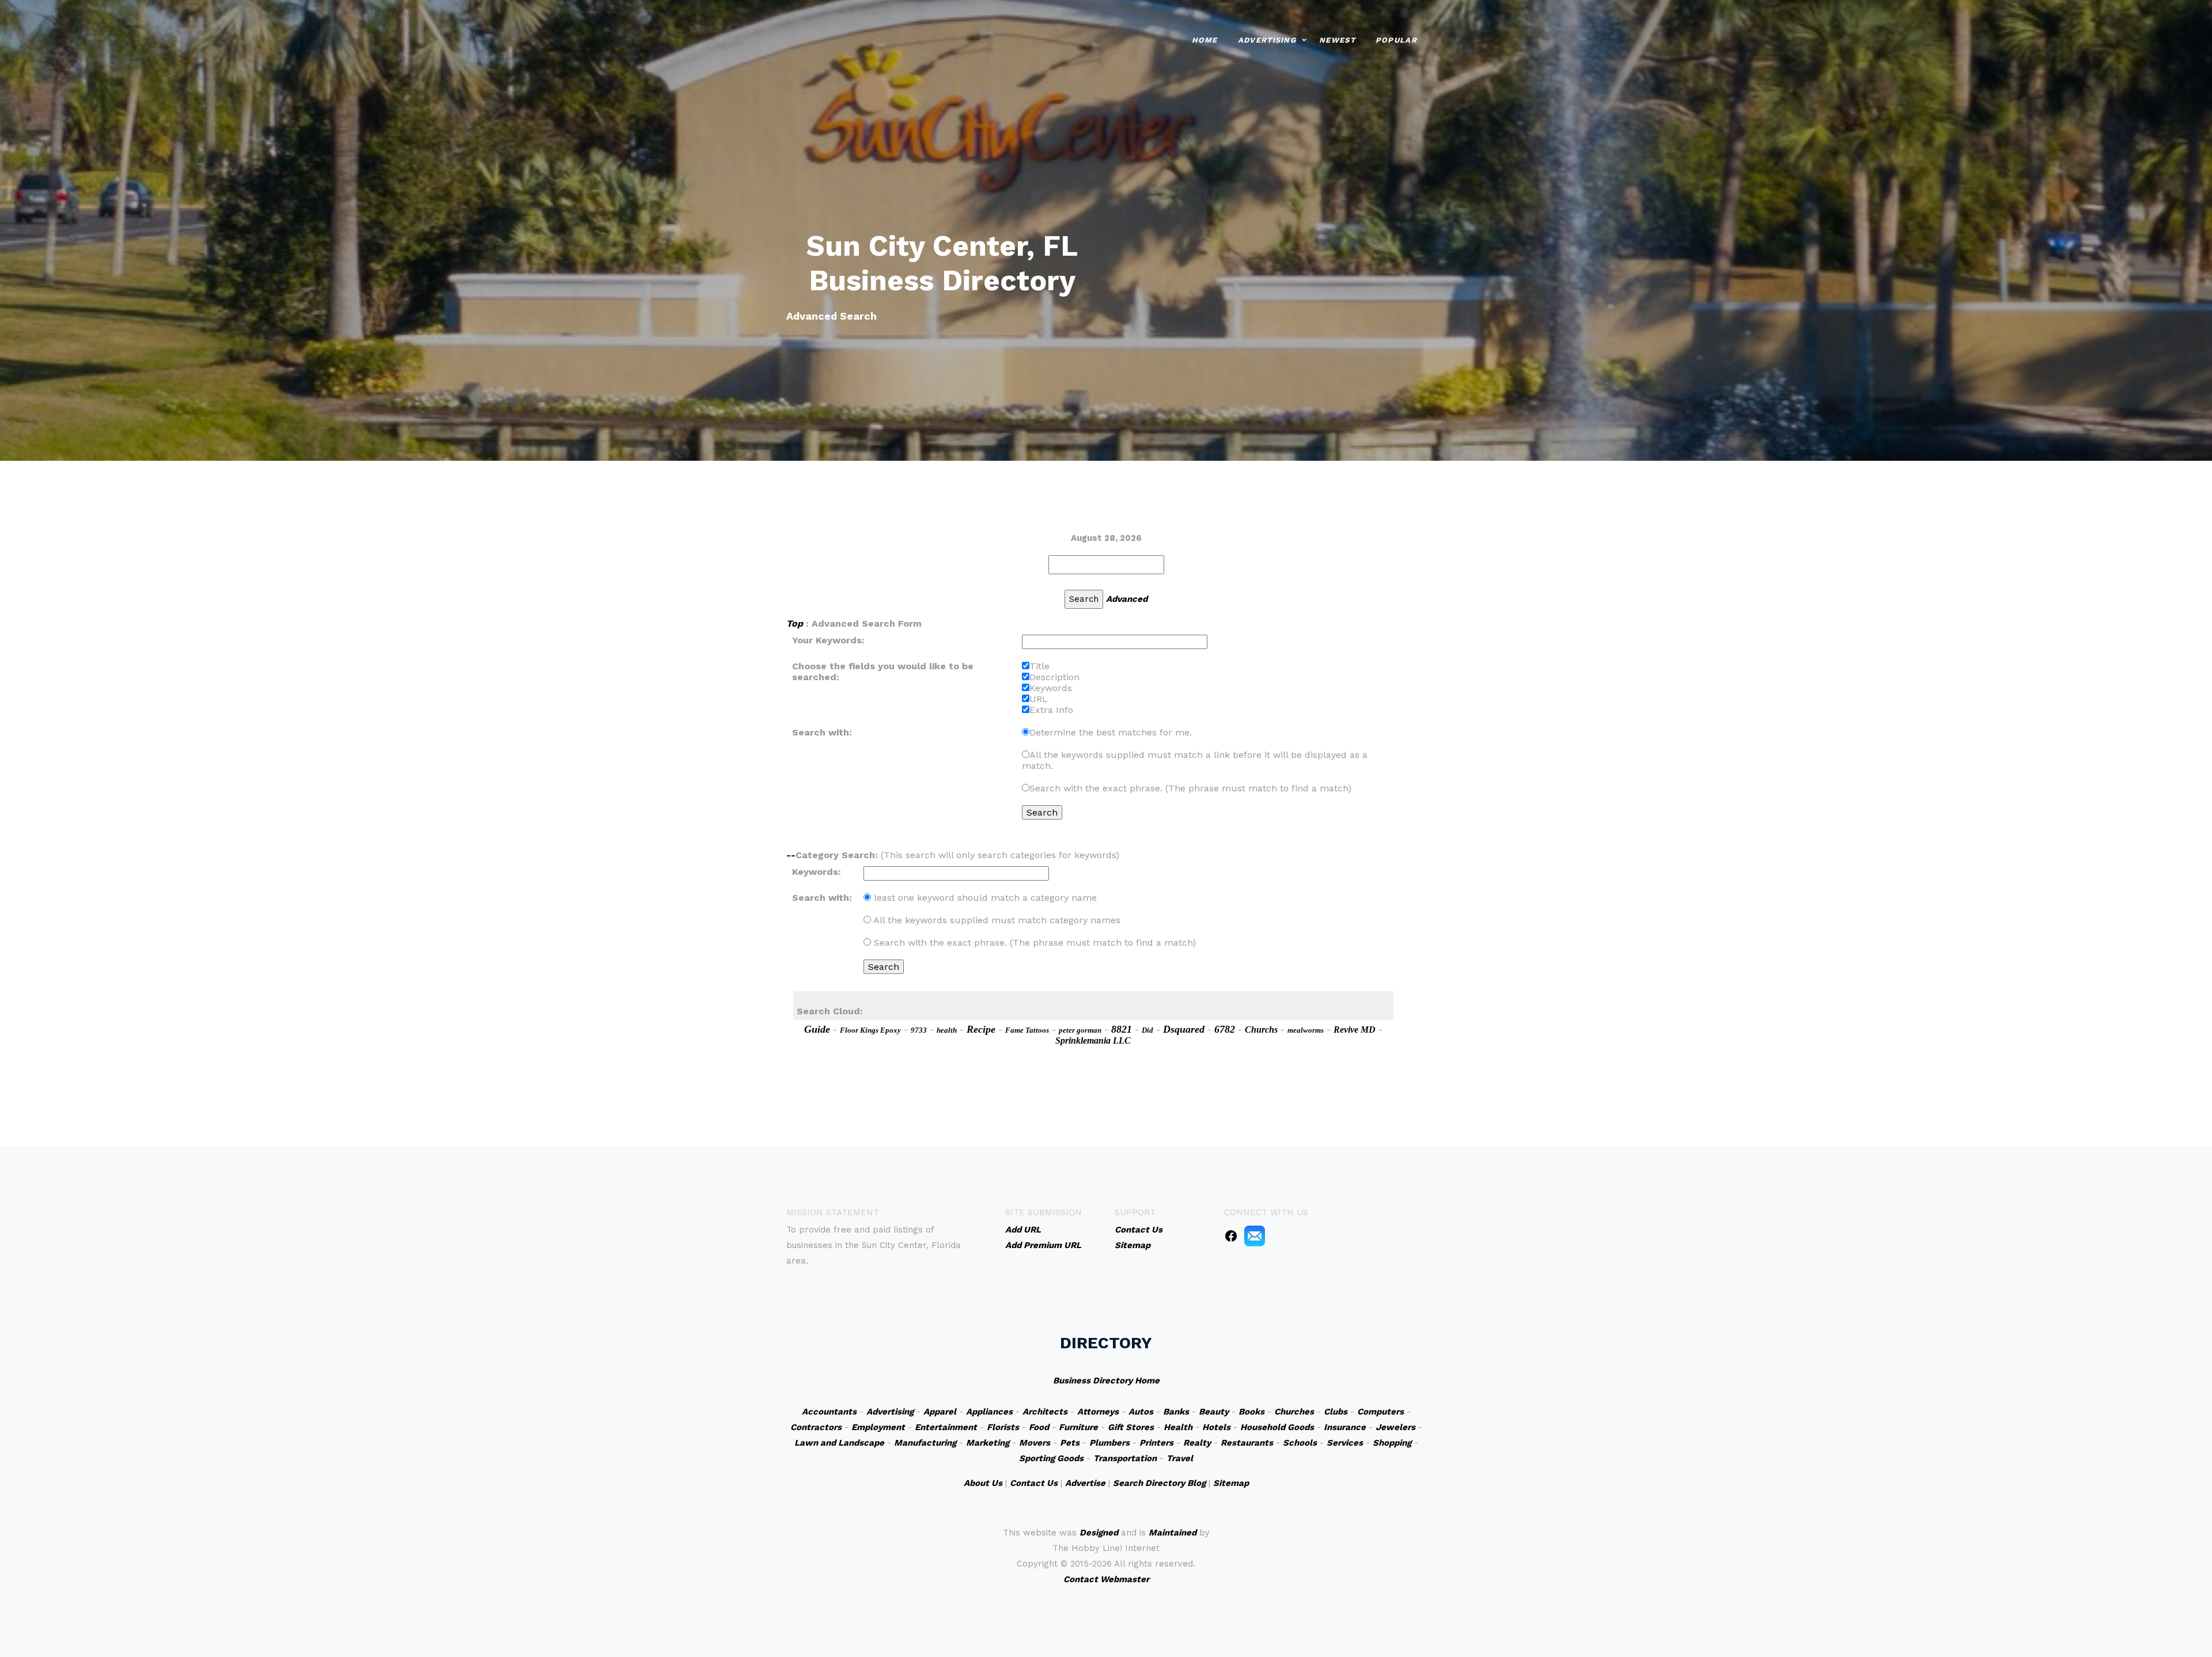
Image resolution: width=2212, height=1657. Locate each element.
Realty (1197, 1443)
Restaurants (1247, 1443)
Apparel (940, 1412)
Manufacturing (925, 1443)
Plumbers (1109, 1443)
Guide (817, 1029)
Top (795, 623)
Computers (1380, 1412)
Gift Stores (1131, 1427)
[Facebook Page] (1231, 1235)
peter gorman (1080, 1030)
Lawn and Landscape (839, 1443)
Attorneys (1098, 1412)
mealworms (1306, 1030)
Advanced (1127, 599)
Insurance (1345, 1427)
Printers (1156, 1443)
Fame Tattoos (1027, 1030)
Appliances (989, 1412)
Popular (1396, 40)
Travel (1180, 1458)
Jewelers (1395, 1427)
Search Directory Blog (1159, 1483)
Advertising (1267, 40)
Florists (1003, 1427)
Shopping (1392, 1443)
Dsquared (1184, 1029)
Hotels (1216, 1427)
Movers (1035, 1443)
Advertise (1085, 1483)
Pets (1070, 1443)
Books (1251, 1412)
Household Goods (1277, 1427)
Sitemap (1231, 1483)
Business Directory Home (1106, 1381)
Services (1345, 1443)
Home (1205, 40)
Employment (878, 1427)
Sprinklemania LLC (1093, 1040)
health (947, 1030)
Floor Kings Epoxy (870, 1030)
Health (1178, 1427)
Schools (1300, 1443)
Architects (1045, 1412)
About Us (983, 1483)
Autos (1141, 1412)
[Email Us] (1255, 1235)
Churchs (1261, 1030)
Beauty (1214, 1412)
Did (1147, 1030)
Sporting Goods (1051, 1458)
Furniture (1078, 1427)
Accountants (829, 1412)
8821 (1122, 1029)
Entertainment (946, 1427)
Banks (1176, 1412)
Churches (1294, 1412)
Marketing (988, 1443)
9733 (919, 1030)
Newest (1337, 40)
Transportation (1125, 1458)
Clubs (1336, 1412)
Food (1039, 1427)
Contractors (816, 1427)
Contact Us (1034, 1483)
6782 (1225, 1029)
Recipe (981, 1029)
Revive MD (1355, 1030)
